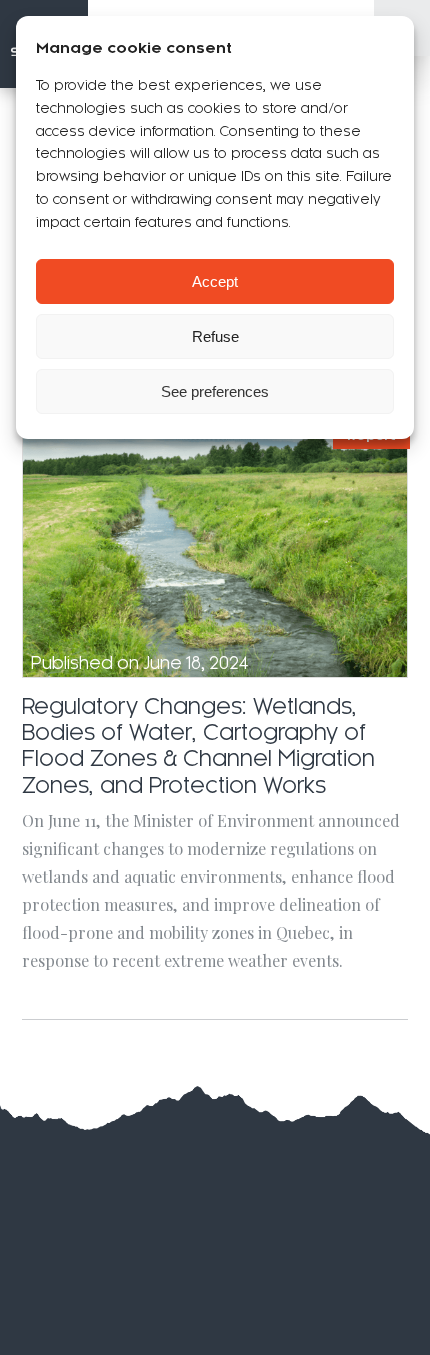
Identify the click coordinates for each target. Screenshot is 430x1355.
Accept (215, 281)
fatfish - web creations (249, 1207)
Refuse (215, 336)
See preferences (215, 391)
